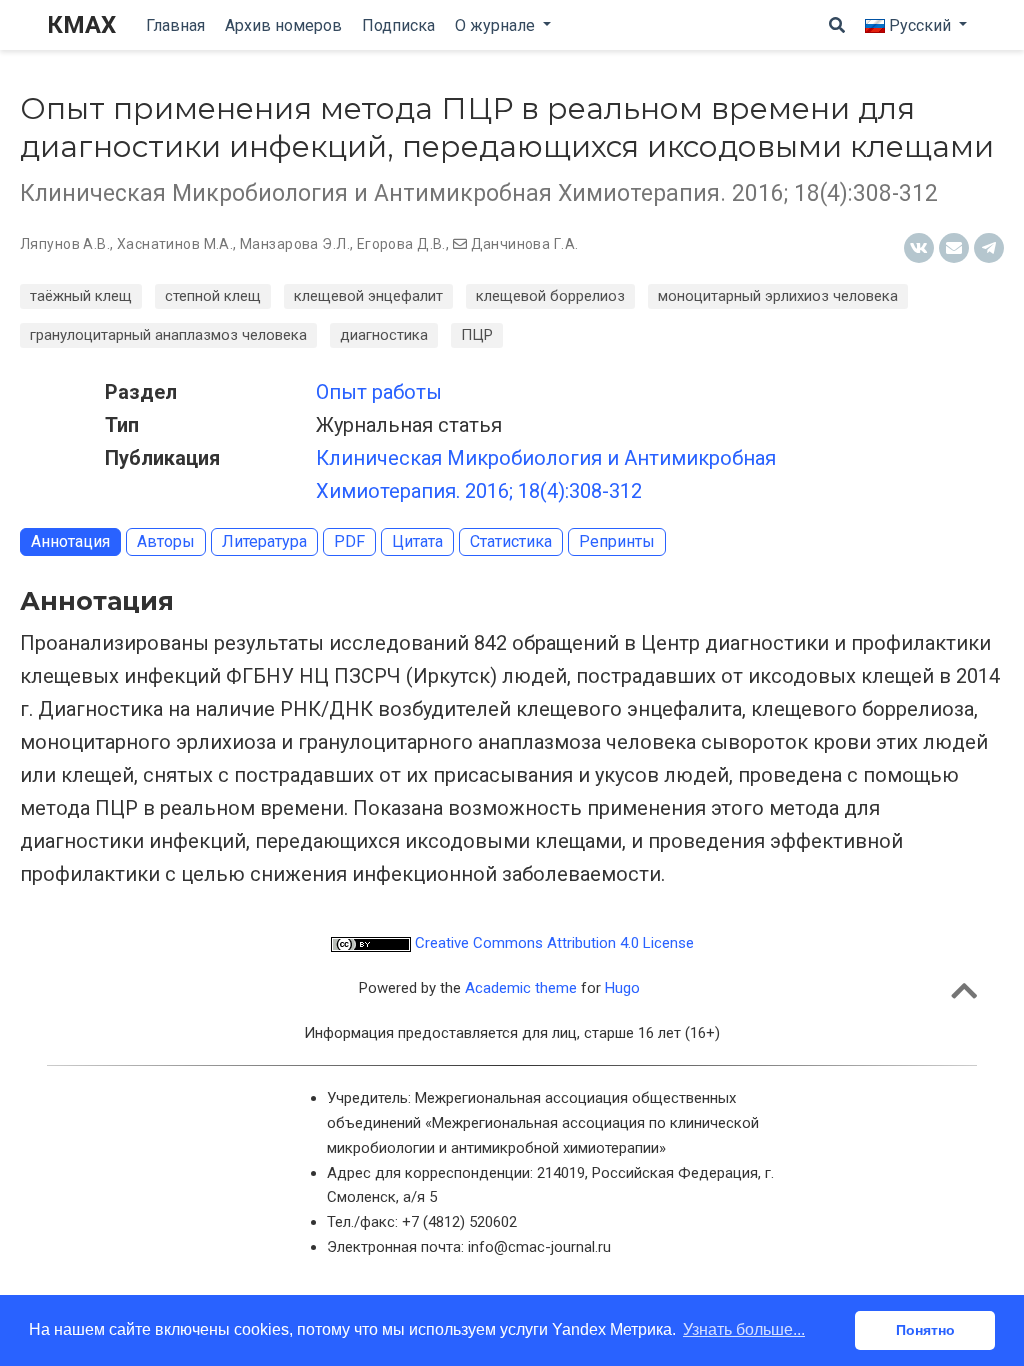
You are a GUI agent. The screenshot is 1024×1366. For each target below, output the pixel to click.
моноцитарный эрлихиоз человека (778, 296)
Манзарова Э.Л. (295, 244)
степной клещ (213, 296)
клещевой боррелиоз (550, 296)
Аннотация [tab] (70, 541)
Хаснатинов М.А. (175, 244)
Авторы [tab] (166, 541)
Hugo (622, 988)
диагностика (384, 335)
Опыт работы (379, 392)
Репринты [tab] (617, 541)
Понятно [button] (925, 1330)
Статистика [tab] (511, 541)
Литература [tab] (264, 541)
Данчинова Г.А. (525, 244)
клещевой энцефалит (368, 296)
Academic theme (521, 988)
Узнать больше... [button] (744, 1329)
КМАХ (81, 25)
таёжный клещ (81, 296)
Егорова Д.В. (401, 244)
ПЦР (477, 335)
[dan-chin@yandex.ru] (460, 244)
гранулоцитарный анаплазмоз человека (168, 335)
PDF (349, 541)
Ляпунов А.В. (65, 244)
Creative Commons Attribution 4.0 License (552, 943)
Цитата (417, 541)
